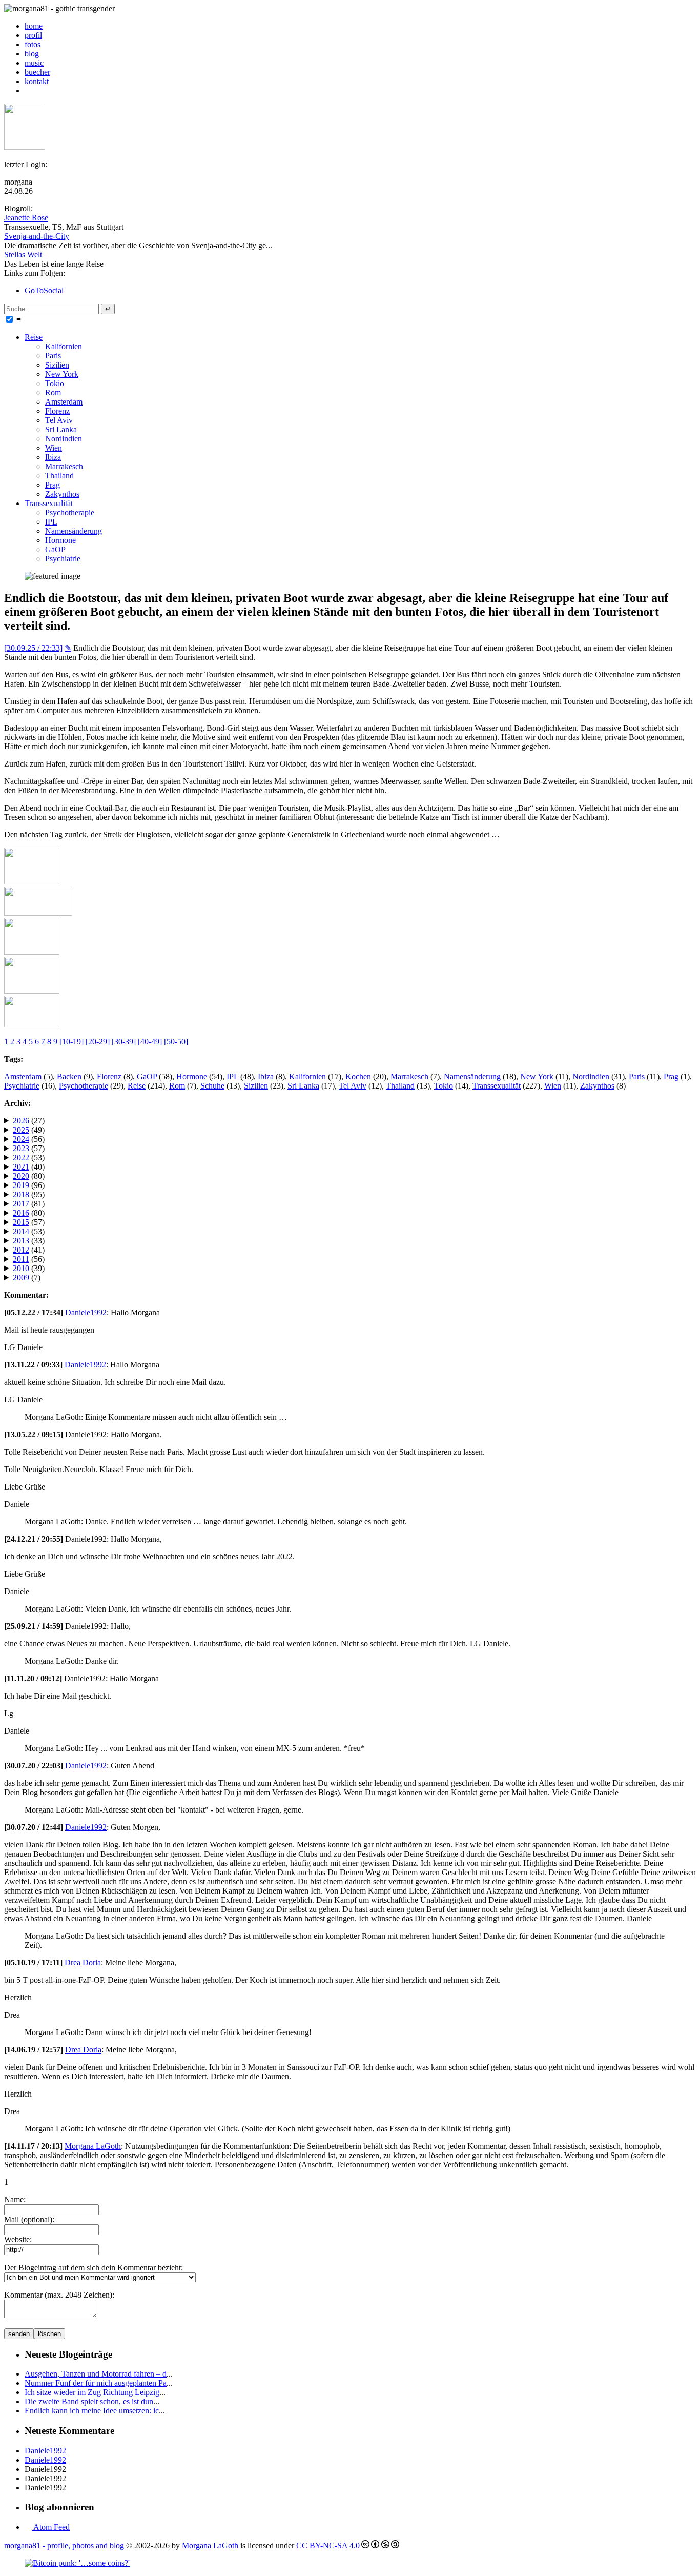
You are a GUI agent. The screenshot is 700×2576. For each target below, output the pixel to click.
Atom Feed (51, 2527)
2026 (21, 1121)
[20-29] (98, 1042)
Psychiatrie (63, 559)
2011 (21, 1259)
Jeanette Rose (26, 218)
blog (32, 54)
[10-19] (71, 1042)
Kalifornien (64, 346)
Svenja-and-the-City (37, 236)
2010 (21, 1268)
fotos (33, 44)
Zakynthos (62, 494)
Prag (53, 485)
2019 (21, 1185)
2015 (21, 1222)
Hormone (60, 540)
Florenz (57, 411)
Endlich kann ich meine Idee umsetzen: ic (92, 2411)
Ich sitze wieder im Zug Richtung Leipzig (92, 2392)
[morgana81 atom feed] (28, 90)
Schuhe (212, 1086)
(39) (29, 1268)
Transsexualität (49, 503)
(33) (29, 1241)
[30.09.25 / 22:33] (33, 648)
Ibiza (53, 457)
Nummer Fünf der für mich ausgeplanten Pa (96, 2383)
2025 (21, 1130)
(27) (29, 1121)
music (34, 63)
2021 (21, 1167)
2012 (21, 1250)
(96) (29, 1185)
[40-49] (150, 1042)
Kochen (358, 1076)
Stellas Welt (23, 255)
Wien (54, 448)
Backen (69, 1076)
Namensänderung (74, 531)
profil (33, 35)
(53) (29, 1158)
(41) (29, 1250)
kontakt (37, 81)
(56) (29, 1139)
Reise (34, 337)
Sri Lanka (61, 429)
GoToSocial (44, 290)
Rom (53, 393)
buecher (37, 72)
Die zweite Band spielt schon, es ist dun (89, 2401)
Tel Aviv (59, 420)
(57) (29, 1148)
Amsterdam (64, 402)
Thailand (59, 476)
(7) (27, 1277)
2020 (21, 1176)
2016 (21, 1213)
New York (62, 374)
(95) (29, 1194)
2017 (21, 1204)
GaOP (55, 549)
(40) (29, 1167)
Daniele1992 (86, 1312)
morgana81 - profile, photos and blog (64, 2545)
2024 (21, 1139)
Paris (53, 356)
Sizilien (57, 365)
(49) (29, 1130)
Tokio (55, 383)
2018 (21, 1194)
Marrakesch (64, 466)
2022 (21, 1158)
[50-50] (176, 1042)
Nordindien (64, 439)
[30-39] (124, 1042)
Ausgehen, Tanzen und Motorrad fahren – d (96, 2374)
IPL (51, 522)
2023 (21, 1148)
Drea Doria (83, 1963)
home (34, 26)
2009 (21, 1277)
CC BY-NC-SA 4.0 (328, 2545)
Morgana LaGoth (93, 2146)
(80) (29, 1176)
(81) (29, 1204)
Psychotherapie (70, 512)
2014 (21, 1231)
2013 (21, 1241)
